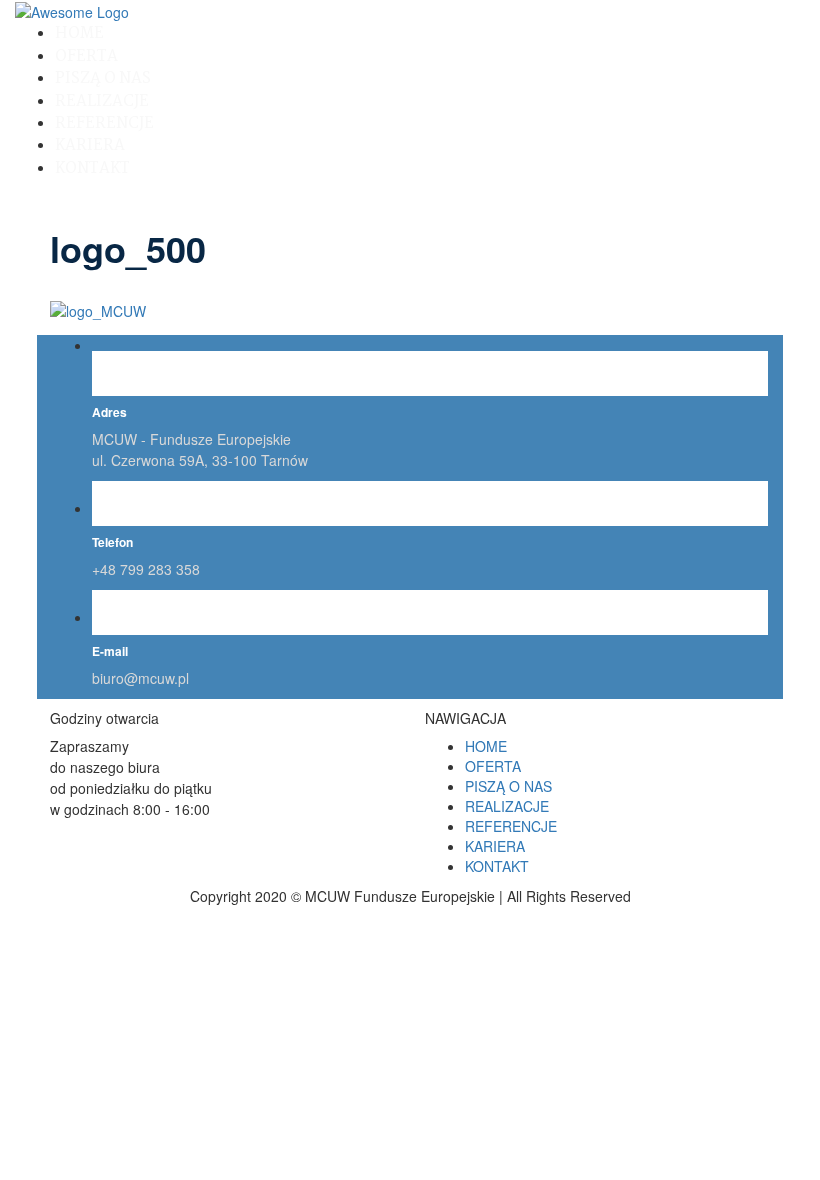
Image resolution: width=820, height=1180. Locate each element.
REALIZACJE (102, 101)
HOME (79, 33)
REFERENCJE (104, 123)
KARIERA (90, 145)
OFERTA (86, 56)
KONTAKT (92, 168)
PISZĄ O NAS (103, 78)
